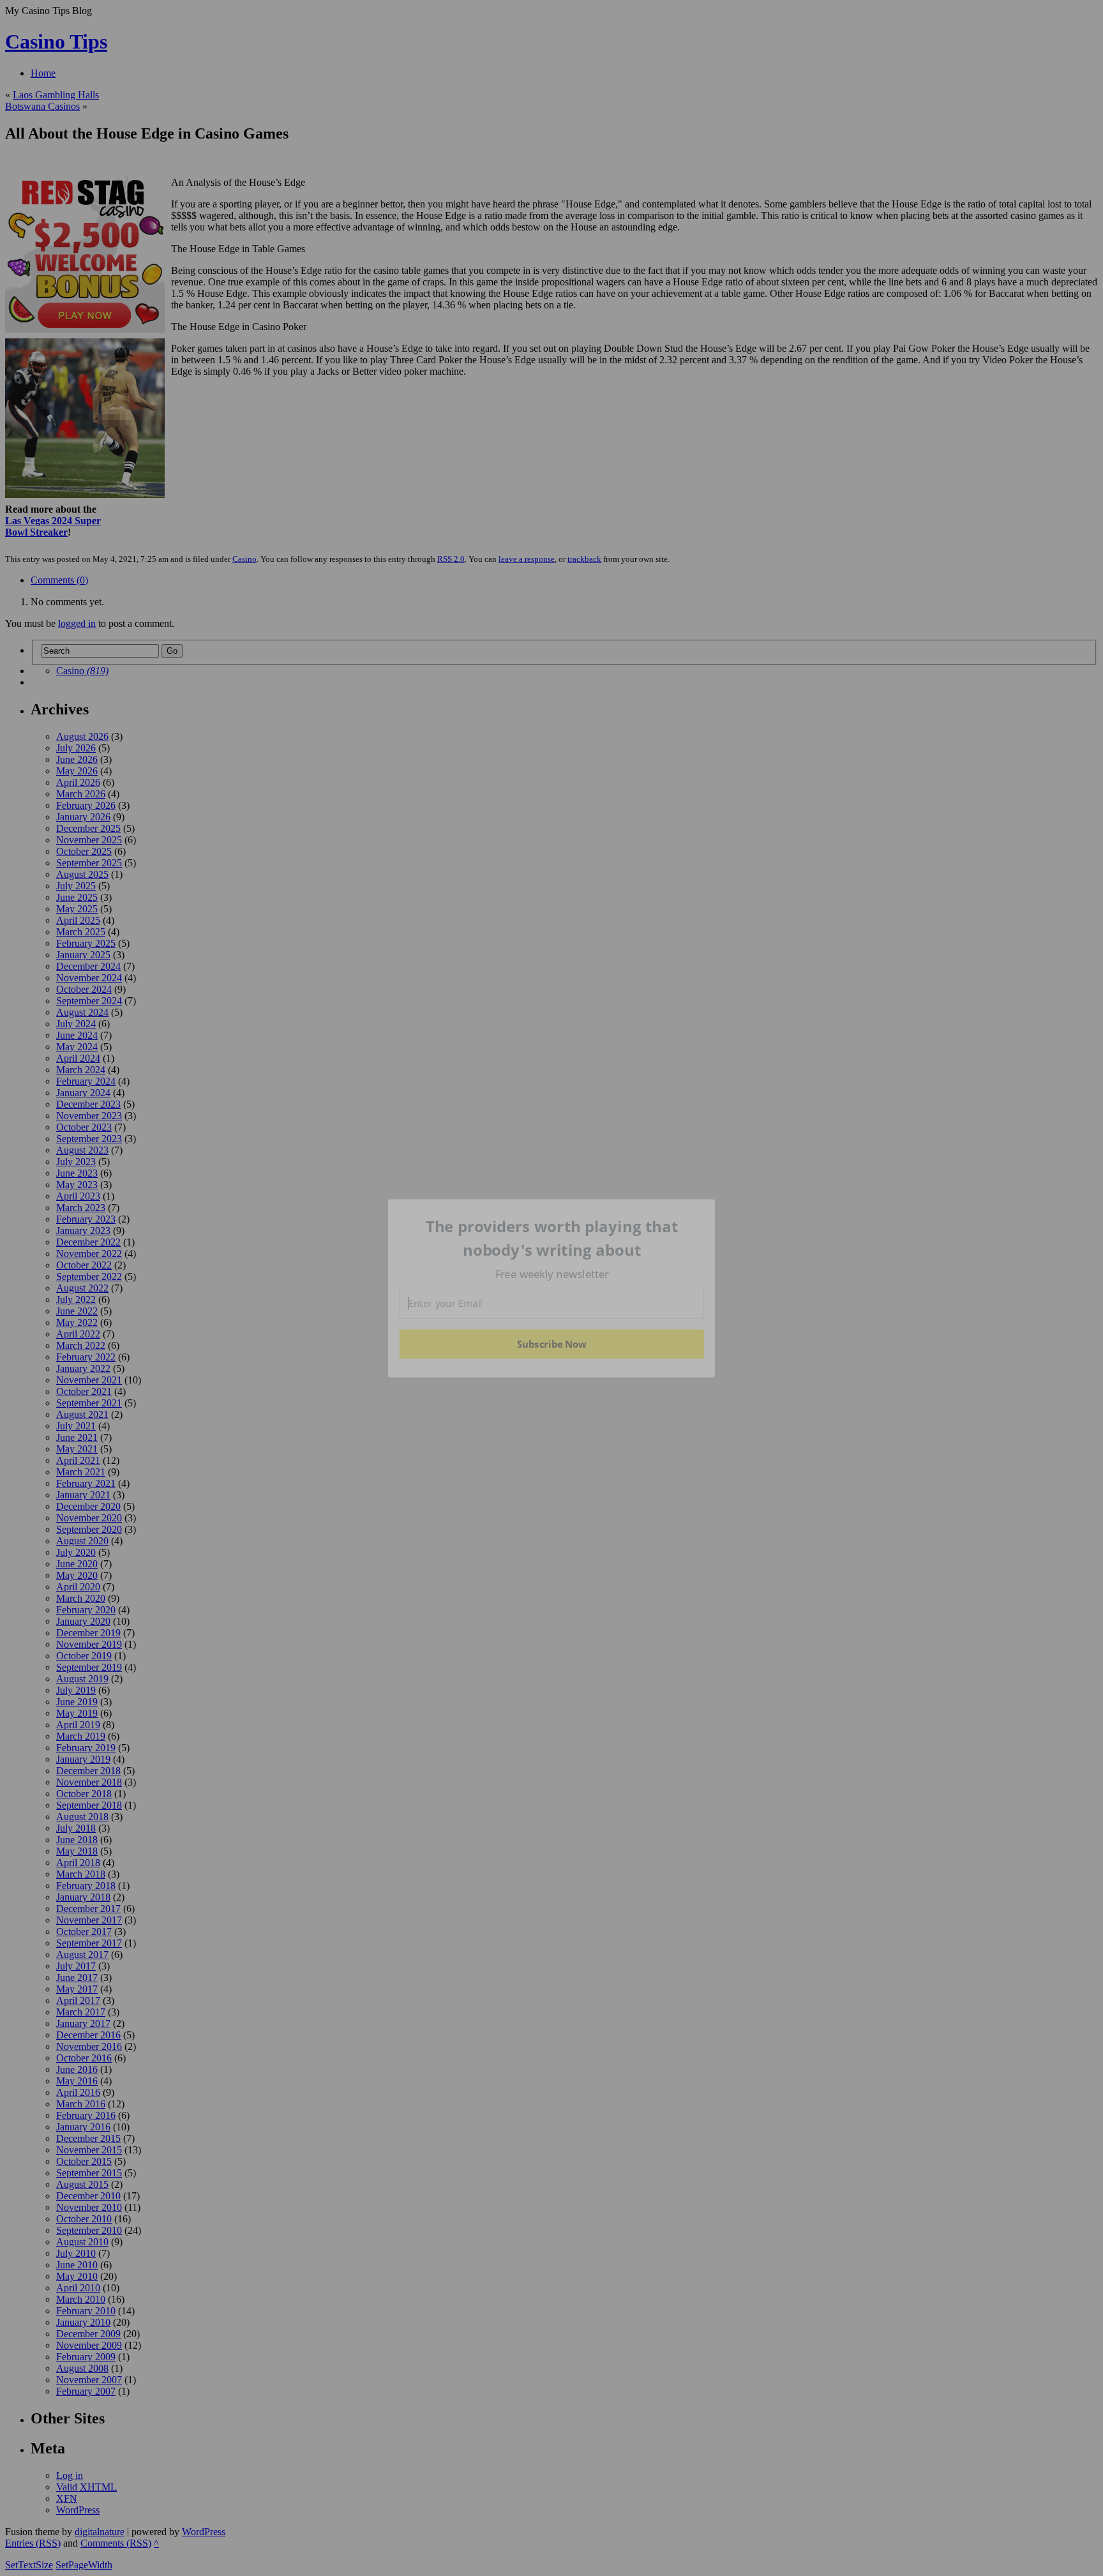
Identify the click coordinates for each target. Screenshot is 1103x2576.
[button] (552, 1238)
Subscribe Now (551, 1344)
